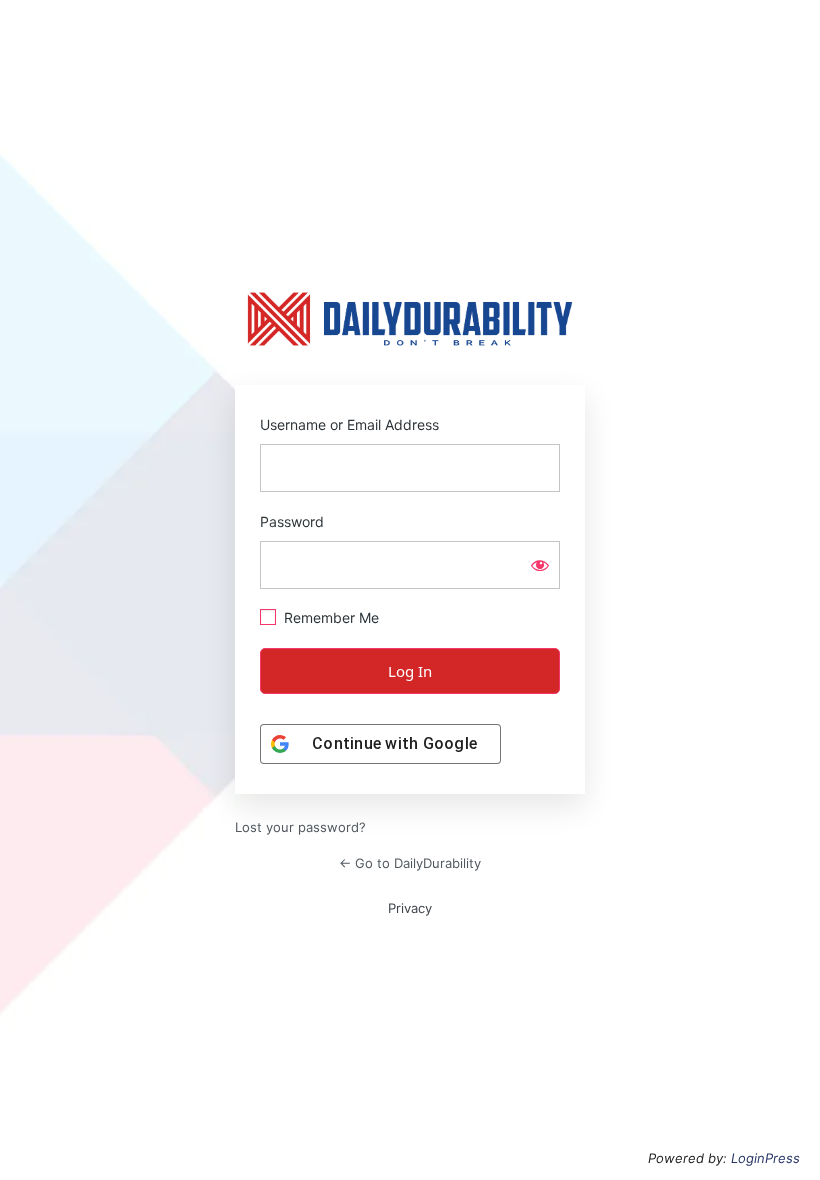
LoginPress (765, 1158)
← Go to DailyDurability (410, 863)
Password (292, 521)
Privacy (410, 908)
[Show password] (540, 565)
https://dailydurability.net (410, 319)
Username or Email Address (349, 424)
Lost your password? (300, 827)
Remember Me (331, 617)
